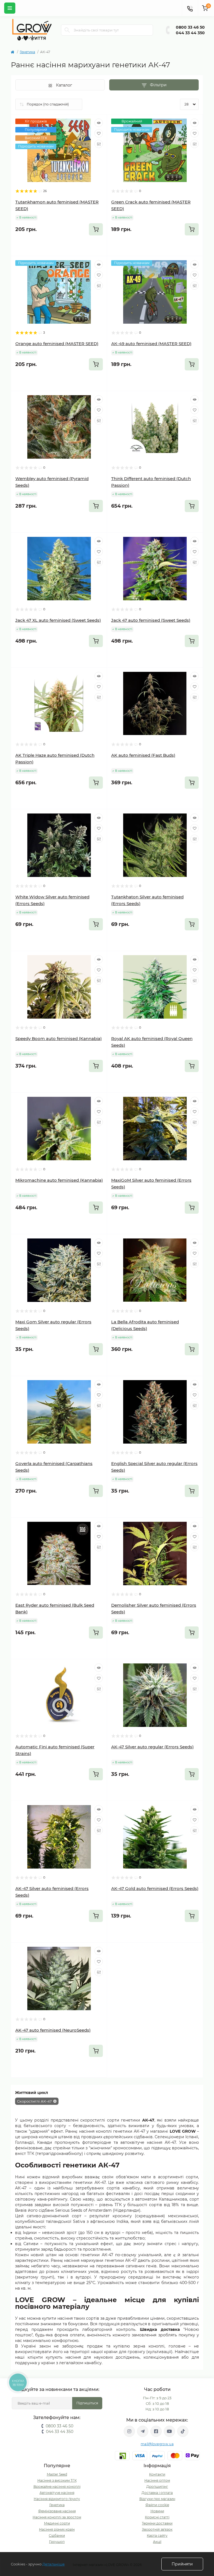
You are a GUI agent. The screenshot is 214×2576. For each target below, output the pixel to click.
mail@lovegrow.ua (157, 2444)
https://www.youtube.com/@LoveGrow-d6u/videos (169, 2431)
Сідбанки (57, 2536)
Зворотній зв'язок (157, 2529)
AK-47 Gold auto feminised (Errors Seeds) (155, 1888)
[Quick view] (99, 123)
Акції (157, 2542)
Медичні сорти (57, 2523)
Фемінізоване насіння (57, 2511)
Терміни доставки (157, 2523)
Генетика (27, 52)
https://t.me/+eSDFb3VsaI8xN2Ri (143, 2431)
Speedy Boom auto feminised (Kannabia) (59, 1038)
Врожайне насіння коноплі (57, 2487)
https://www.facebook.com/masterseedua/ (156, 2431)
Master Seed (57, 2474)
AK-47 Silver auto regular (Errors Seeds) (152, 1747)
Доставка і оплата (157, 2493)
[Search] (67, 30)
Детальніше (53, 2564)
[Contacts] (190, 8)
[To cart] (96, 229)
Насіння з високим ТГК (57, 2480)
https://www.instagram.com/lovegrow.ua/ (129, 2431)
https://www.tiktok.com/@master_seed (183, 2431)
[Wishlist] (99, 133)
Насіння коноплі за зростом (57, 2517)
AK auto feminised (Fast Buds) (143, 755)
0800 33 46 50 (190, 27)
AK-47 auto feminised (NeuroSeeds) (53, 2030)
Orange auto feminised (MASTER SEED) (57, 344)
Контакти (157, 2474)
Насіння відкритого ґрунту (57, 2499)
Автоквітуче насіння (57, 2493)
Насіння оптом (157, 2480)
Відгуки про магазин (157, 2499)
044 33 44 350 (190, 33)
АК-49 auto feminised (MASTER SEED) (151, 344)
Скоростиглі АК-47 (34, 2101)
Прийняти (182, 2564)
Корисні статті (157, 2517)
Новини (157, 2511)
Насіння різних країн (57, 2529)
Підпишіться (87, 2403)
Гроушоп (57, 2542)
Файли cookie (157, 2505)
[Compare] (99, 144)
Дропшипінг (157, 2487)
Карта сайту (157, 2536)
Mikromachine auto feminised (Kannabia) (59, 1180)
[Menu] (10, 8)
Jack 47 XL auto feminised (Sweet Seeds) (58, 620)
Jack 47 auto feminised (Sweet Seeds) (151, 620)
